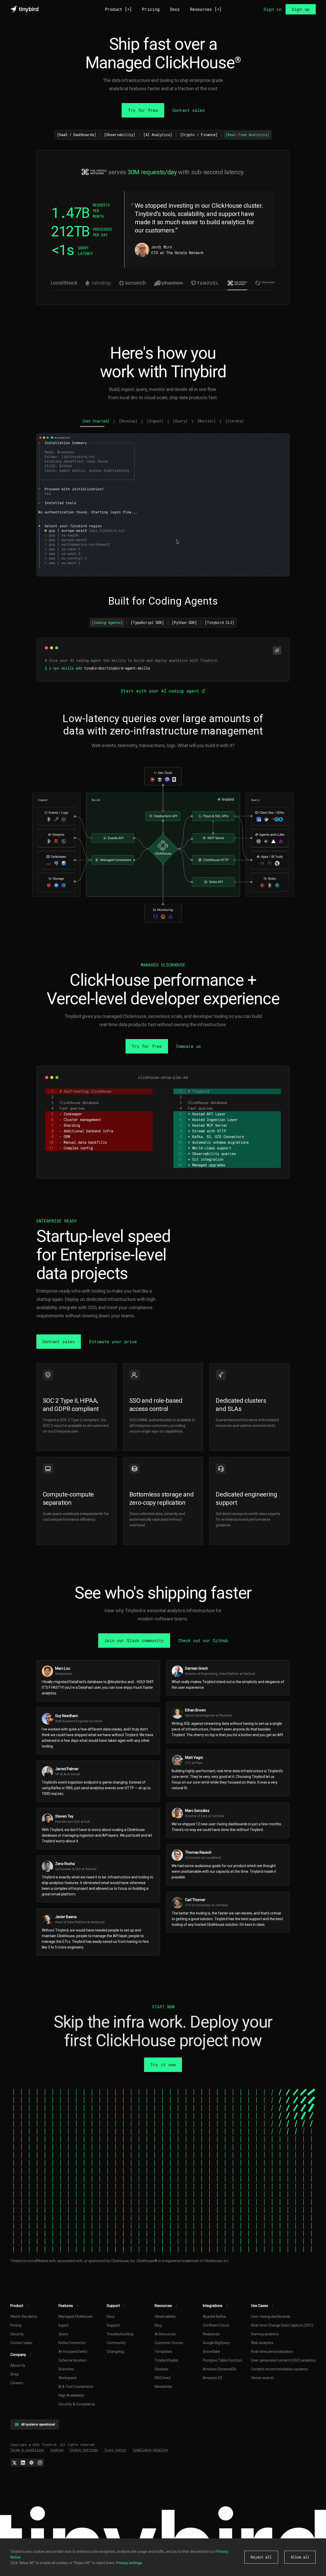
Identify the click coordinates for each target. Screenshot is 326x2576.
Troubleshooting (120, 2334)
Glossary (162, 2369)
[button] (163, 845)
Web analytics (262, 2343)
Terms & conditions (27, 2450)
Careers (17, 2383)
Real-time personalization (272, 2352)
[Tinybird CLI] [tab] (220, 622)
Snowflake (211, 2352)
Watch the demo (24, 2316)
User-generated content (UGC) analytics (283, 2360)
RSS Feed (162, 2378)
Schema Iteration (73, 2360)
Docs (175, 9)
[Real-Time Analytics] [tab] (247, 135)
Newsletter (164, 2387)
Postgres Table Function (222, 2360)
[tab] (96, 422)
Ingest (64, 2325)
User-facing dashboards (271, 2316)
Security (17, 2334)
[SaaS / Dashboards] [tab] (77, 135)
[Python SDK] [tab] (184, 622)
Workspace (68, 2378)
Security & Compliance (77, 2404)
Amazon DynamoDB (219, 2369)
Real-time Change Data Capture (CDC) (282, 2325)
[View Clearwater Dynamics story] (265, 283)
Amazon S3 (212, 2378)
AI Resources (165, 2334)
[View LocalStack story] (61, 283)
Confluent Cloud (216, 2325)
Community (116, 2343)
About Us (18, 2365)
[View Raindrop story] (98, 283)
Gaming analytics (265, 2334)
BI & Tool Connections (76, 2387)
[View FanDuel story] (205, 283)
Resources (206, 9)
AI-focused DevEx (73, 2352)
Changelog (115, 2352)
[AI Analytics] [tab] (158, 135)
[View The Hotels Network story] (237, 283)
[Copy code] (277, 650)
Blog (158, 2325)
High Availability (71, 2395)
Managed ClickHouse (76, 2316)
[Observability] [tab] (120, 135)
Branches (66, 2369)
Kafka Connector (72, 2343)
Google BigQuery (216, 2343)
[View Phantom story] (168, 283)
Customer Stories (169, 2343)
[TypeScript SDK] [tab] (147, 622)
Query (63, 2334)
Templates (163, 2352)
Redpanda (211, 2334)
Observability (165, 2316)
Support (113, 2325)
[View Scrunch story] (132, 283)
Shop (15, 2374)
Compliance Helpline (150, 2450)
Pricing (151, 9)
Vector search (262, 2378)
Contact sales (21, 2343)
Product (118, 9)
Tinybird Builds (166, 2360)
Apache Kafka (214, 2316)
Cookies (57, 2450)
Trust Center (115, 2450)
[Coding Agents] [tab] (107, 622)
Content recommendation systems (279, 2369)
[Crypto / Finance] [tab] (199, 135)
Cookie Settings (84, 2450)
